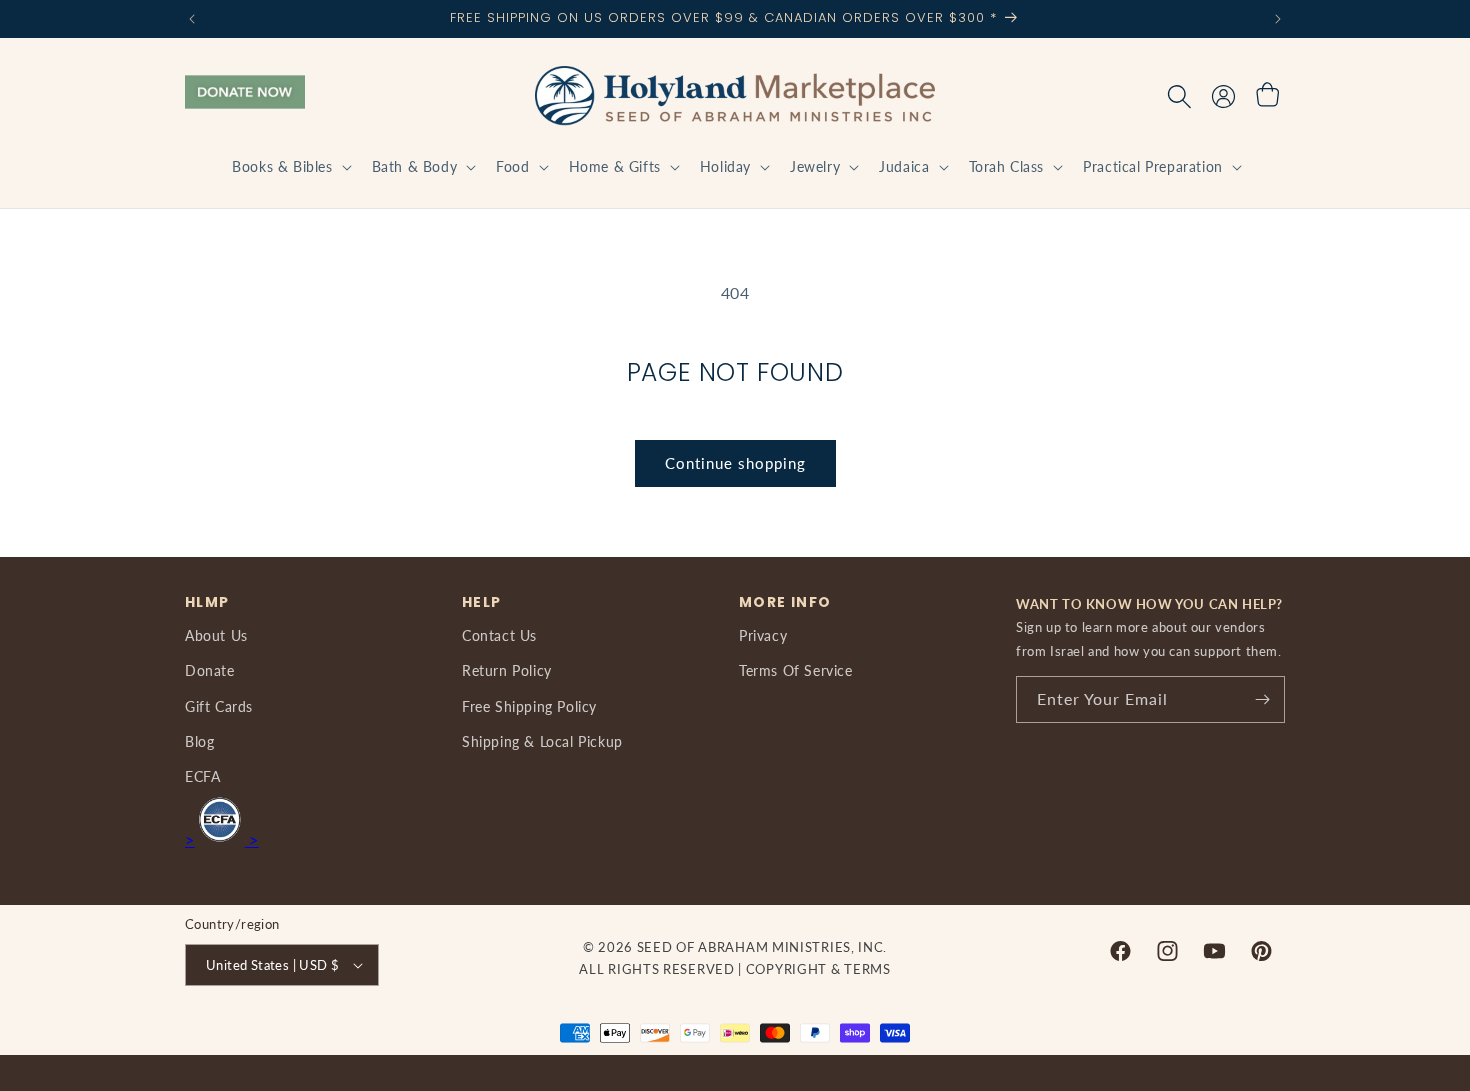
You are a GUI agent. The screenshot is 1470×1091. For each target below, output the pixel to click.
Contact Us (499, 635)
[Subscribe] (1262, 699)
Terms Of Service (796, 670)
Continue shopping (735, 463)
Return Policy (507, 670)
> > (222, 839)
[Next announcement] (1278, 19)
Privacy (763, 635)
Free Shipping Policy (529, 706)
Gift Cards (219, 706)
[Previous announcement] (192, 19)
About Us (216, 635)
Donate (210, 670)
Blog (199, 741)
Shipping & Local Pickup (542, 741)
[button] (289, 167)
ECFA (202, 776)
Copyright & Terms (818, 969)
